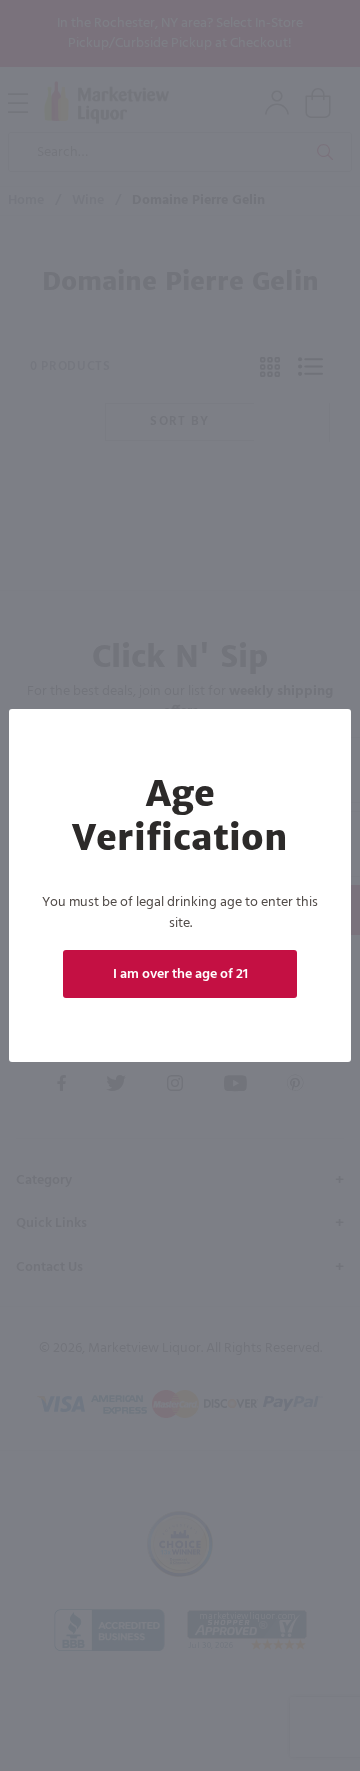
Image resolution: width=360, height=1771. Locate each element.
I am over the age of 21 (180, 974)
